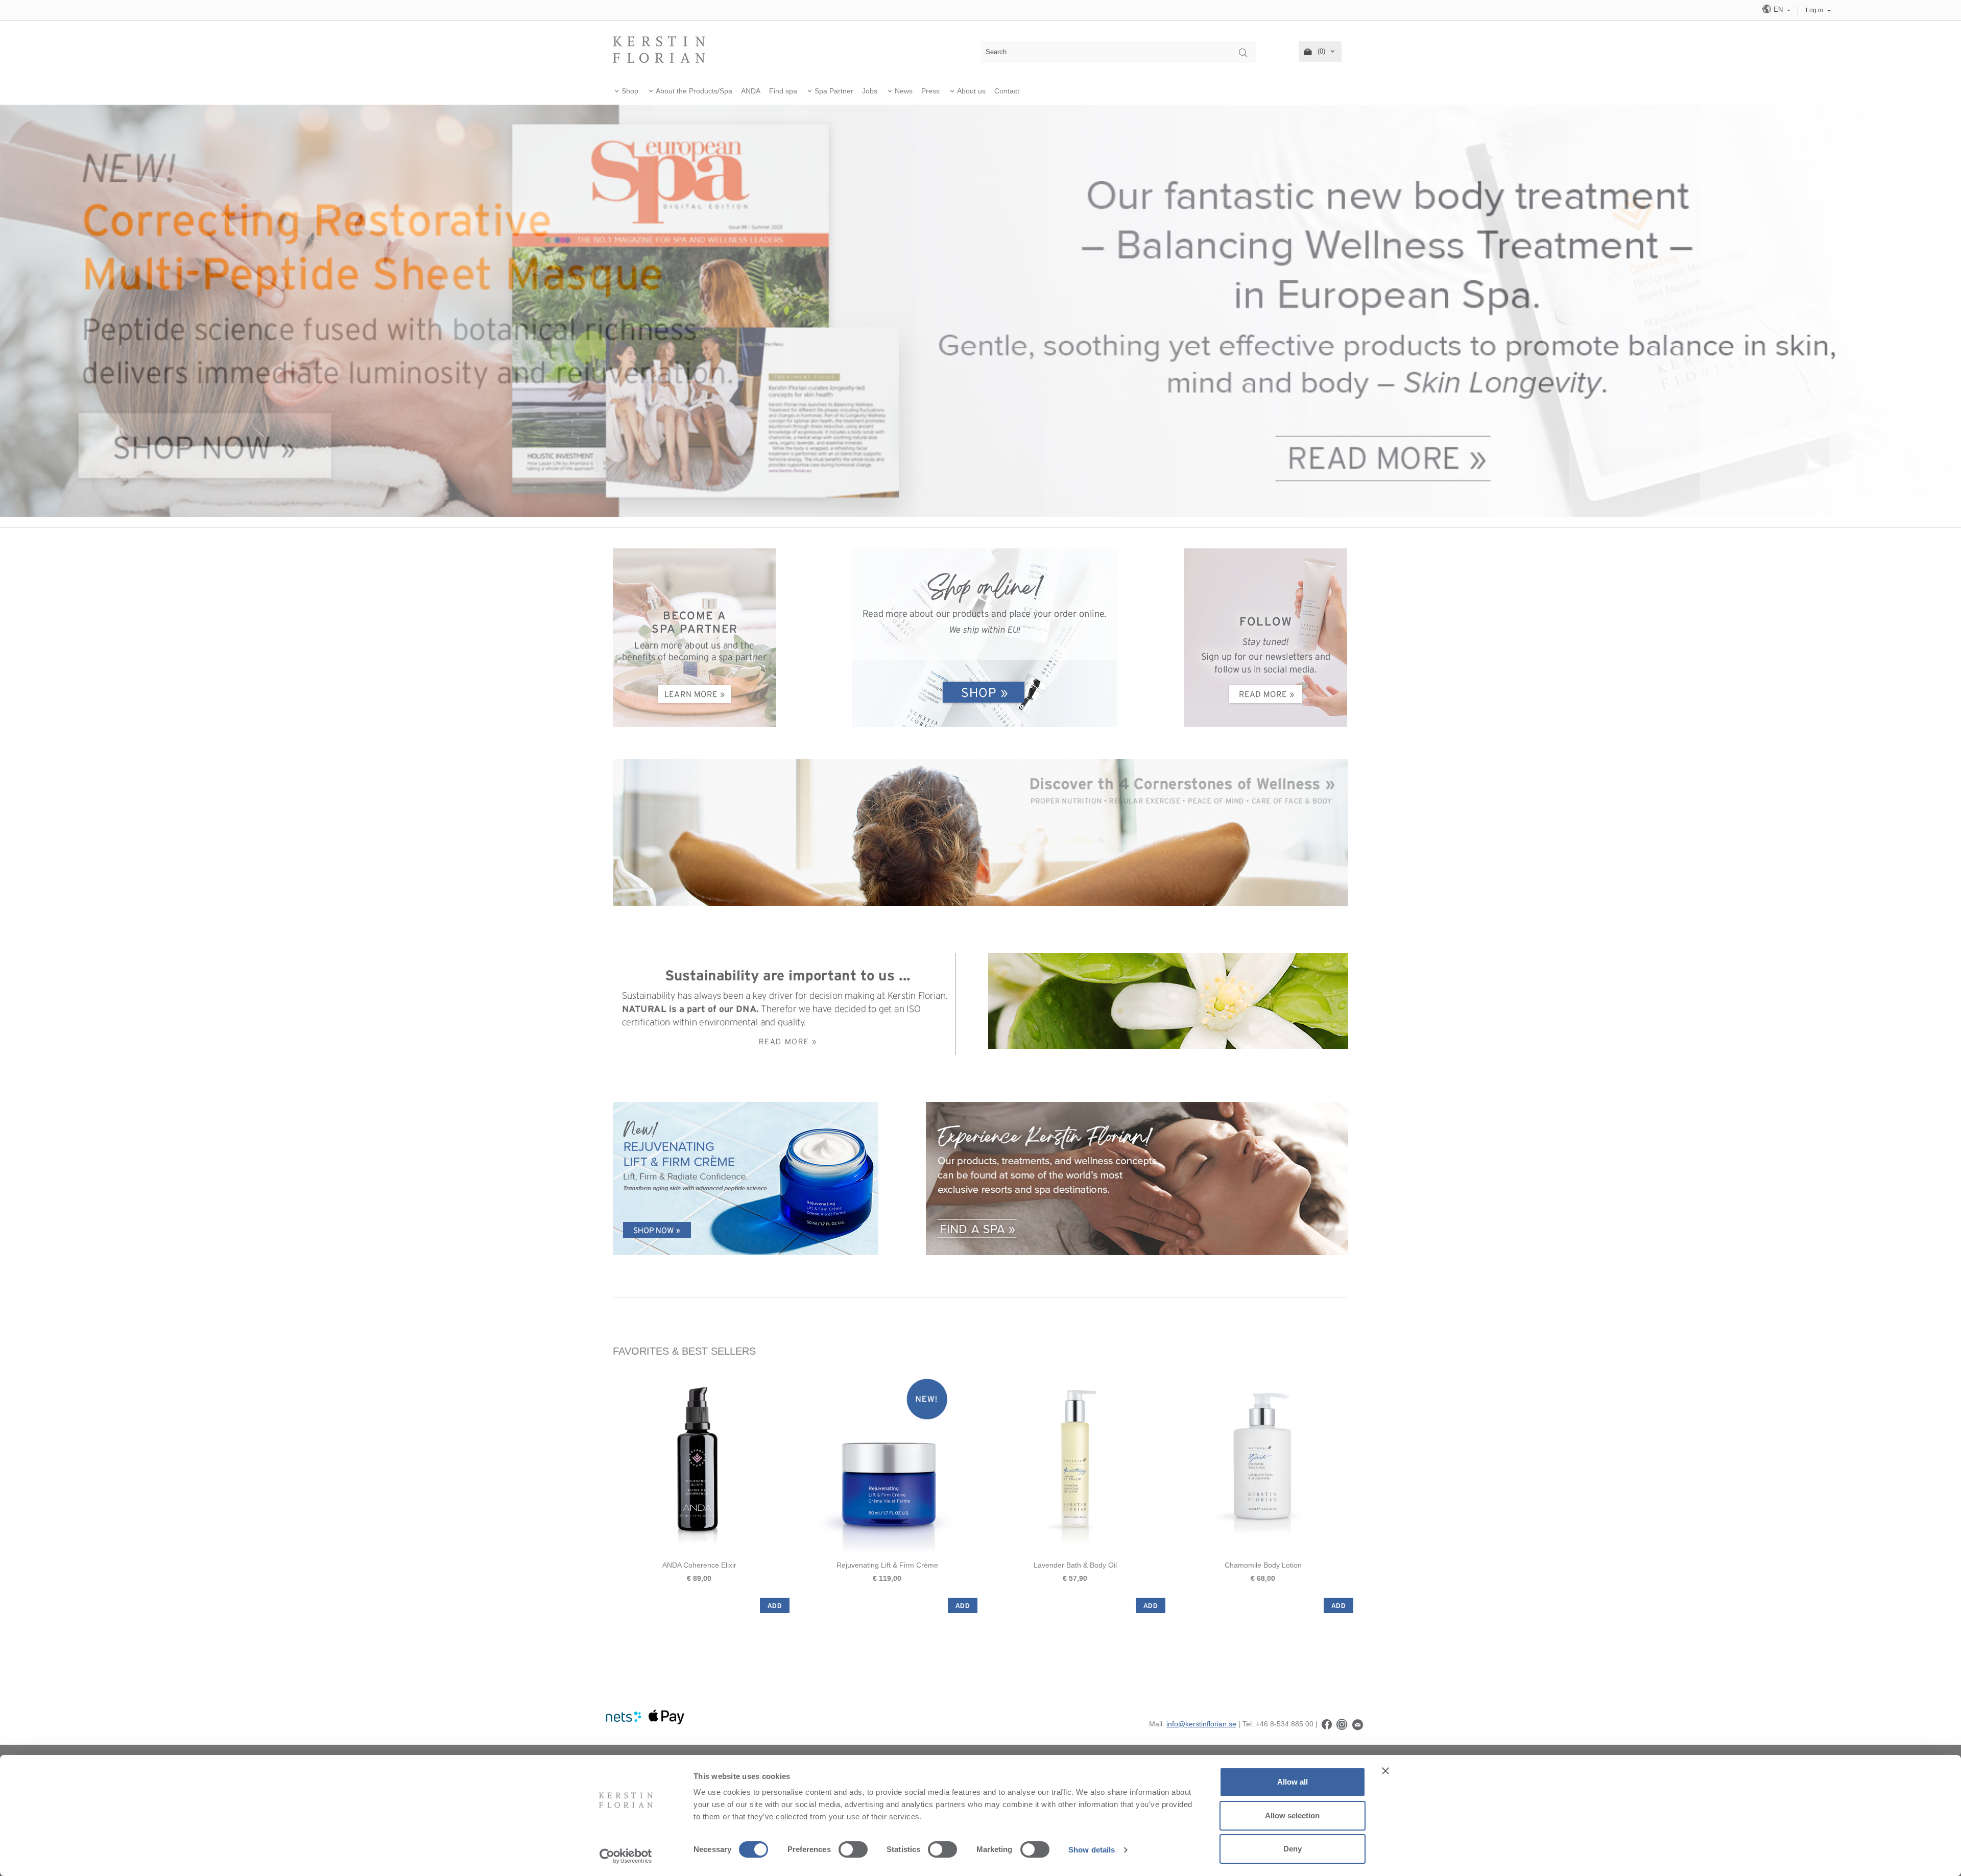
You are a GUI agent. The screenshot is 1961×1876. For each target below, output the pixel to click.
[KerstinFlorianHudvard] (1327, 1724)
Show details (1092, 1850)
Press (930, 91)
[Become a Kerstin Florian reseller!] (695, 637)
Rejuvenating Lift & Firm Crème (887, 1565)
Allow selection (1292, 1815)
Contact (1007, 91)
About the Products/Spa (694, 91)
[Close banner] (1385, 1771)
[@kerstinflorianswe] (1342, 1724)
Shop (630, 91)
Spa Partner (834, 91)
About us (971, 91)
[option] (699, 1491)
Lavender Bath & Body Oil (1075, 1565)
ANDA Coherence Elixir (699, 1565)
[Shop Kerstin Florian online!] (985, 638)
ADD (775, 1606)
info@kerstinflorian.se (1201, 1724)
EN (1778, 9)
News (904, 91)
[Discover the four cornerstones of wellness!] (980, 831)
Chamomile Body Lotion (1263, 1565)
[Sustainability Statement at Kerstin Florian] (785, 1003)
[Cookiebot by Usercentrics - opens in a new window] (626, 1856)
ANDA (751, 91)
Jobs (870, 91)
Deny (1293, 1849)
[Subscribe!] (1358, 1724)
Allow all (1293, 1782)
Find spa (783, 91)
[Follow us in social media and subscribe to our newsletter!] (1265, 637)
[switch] (853, 1849)
